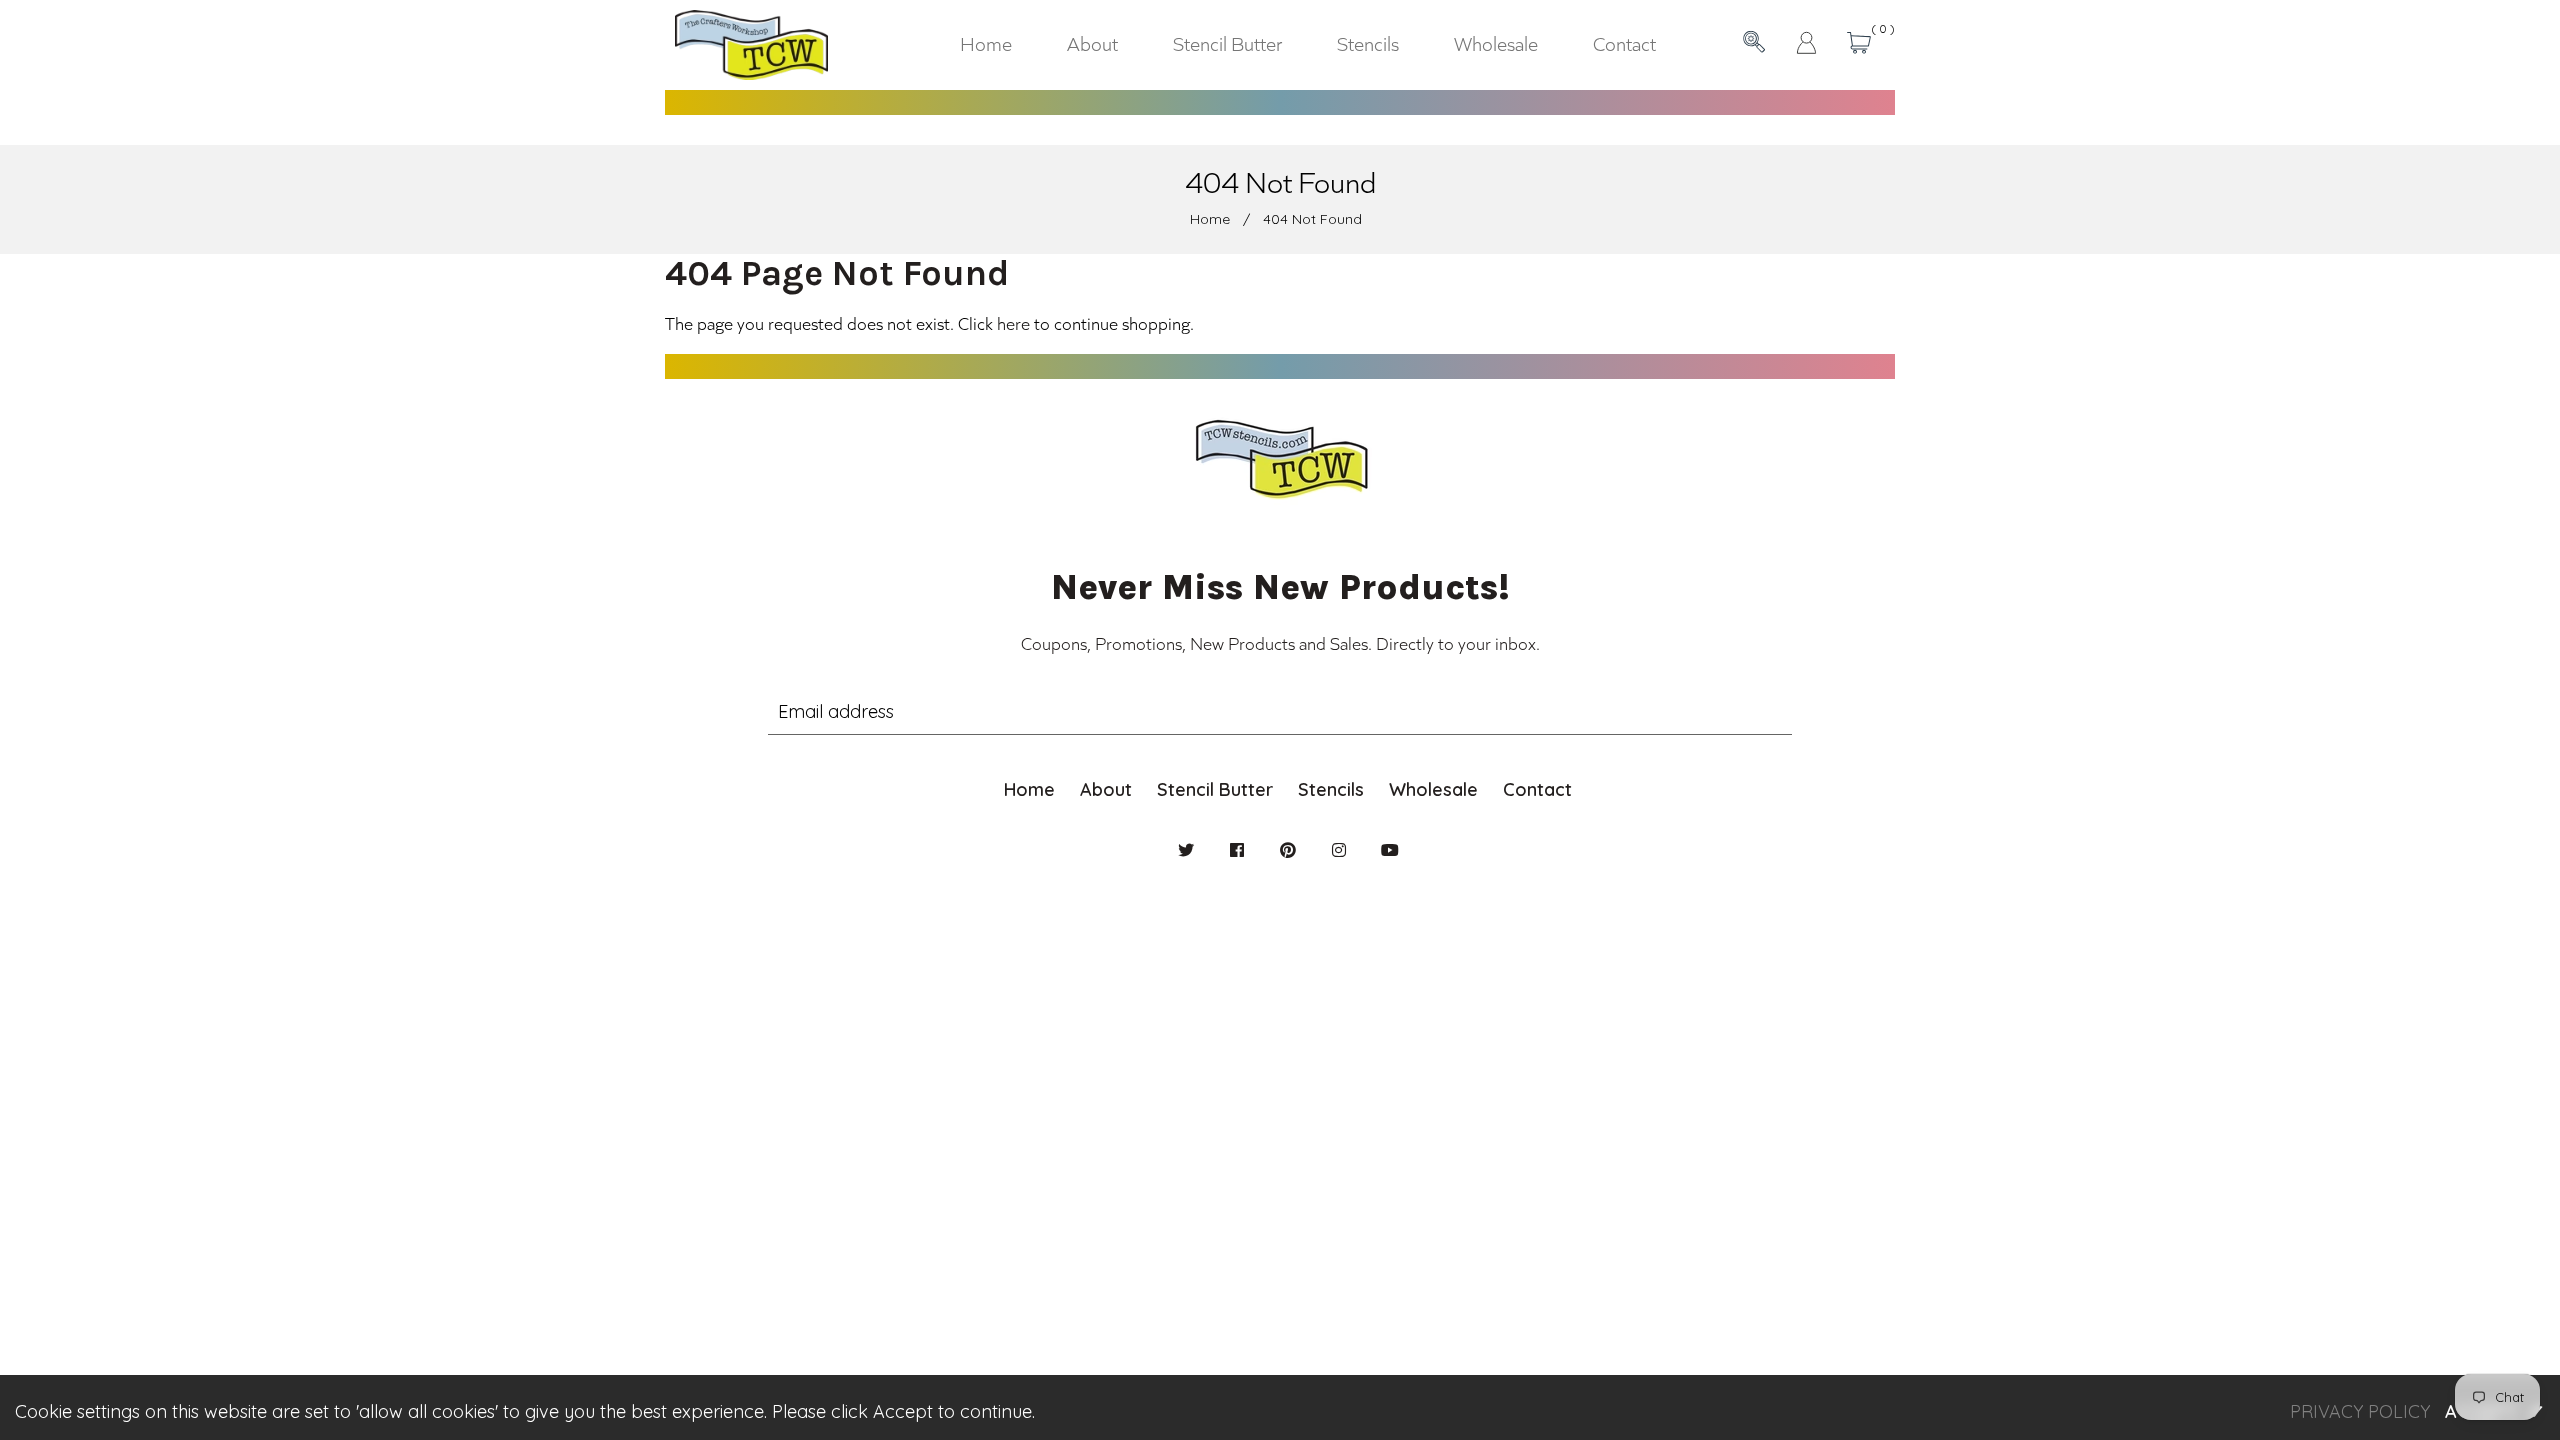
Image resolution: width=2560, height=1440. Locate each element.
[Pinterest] (1288, 850)
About (1106, 789)
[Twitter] (1186, 850)
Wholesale (1433, 789)
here (1013, 323)
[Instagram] (1339, 850)
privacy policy (2360, 1411)
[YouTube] (1390, 850)
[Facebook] (1237, 850)
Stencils (1331, 789)
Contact (1537, 789)
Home (1210, 219)
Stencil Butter (1215, 789)
